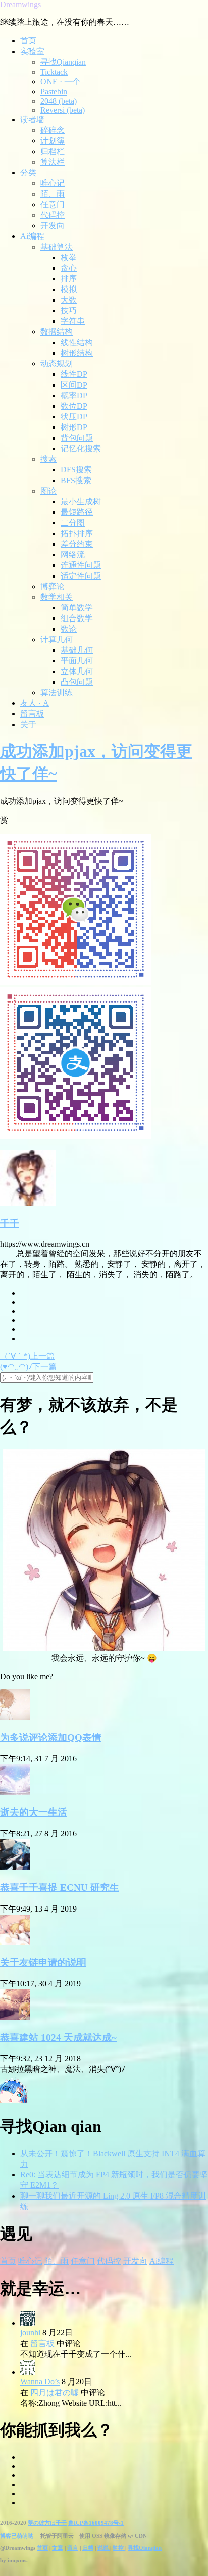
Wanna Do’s (40, 2382)
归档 (88, 2548)
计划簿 (53, 141)
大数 (69, 300)
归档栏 (53, 151)
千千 (10, 1224)
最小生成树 (81, 502)
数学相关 (57, 597)
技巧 (69, 311)
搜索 (48, 459)
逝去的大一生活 (34, 1812)
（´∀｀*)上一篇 (27, 1356)
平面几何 (77, 661)
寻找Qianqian (63, 62)
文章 (58, 2548)
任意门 (53, 204)
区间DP (74, 385)
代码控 (53, 215)
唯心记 (53, 183)
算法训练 (57, 693)
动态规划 (57, 364)
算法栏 (53, 162)
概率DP (74, 395)
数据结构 (57, 332)
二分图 (73, 523)
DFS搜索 (76, 470)
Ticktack (54, 72)
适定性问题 (81, 576)
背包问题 (77, 438)
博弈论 (53, 586)
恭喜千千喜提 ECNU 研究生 (60, 1888)
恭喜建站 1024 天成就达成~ (58, 2038)
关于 (28, 724)
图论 (48, 491)
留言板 (32, 714)
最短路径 (77, 512)
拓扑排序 (77, 533)
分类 (28, 173)
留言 (73, 2548)
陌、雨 (53, 194)
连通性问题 (81, 565)
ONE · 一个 (60, 82)
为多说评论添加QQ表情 (51, 1737)
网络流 (73, 555)
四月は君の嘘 (55, 2392)
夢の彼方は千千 (47, 2523)
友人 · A (35, 703)
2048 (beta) (59, 101)
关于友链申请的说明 (43, 1962)
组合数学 (77, 618)
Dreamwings (20, 4)
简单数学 (77, 608)
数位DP (74, 406)
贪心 (69, 268)
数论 (69, 629)
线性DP (74, 374)
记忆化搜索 (81, 448)
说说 (104, 2548)
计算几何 (57, 639)
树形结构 (77, 353)
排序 (69, 279)
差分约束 (77, 544)
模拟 (69, 289)
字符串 (73, 321)
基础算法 (57, 247)
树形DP (74, 427)
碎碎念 (53, 130)
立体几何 (77, 671)
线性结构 (77, 342)
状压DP (74, 417)
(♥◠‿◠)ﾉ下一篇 (28, 1367)
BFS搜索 (76, 480)
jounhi (30, 2333)
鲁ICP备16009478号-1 (96, 2523)
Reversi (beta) (63, 110)
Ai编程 (32, 236)
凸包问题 (77, 682)
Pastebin (54, 92)
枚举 (69, 257)
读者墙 (32, 120)
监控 (119, 2548)
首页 (28, 41)
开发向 (53, 226)
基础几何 (77, 650)
